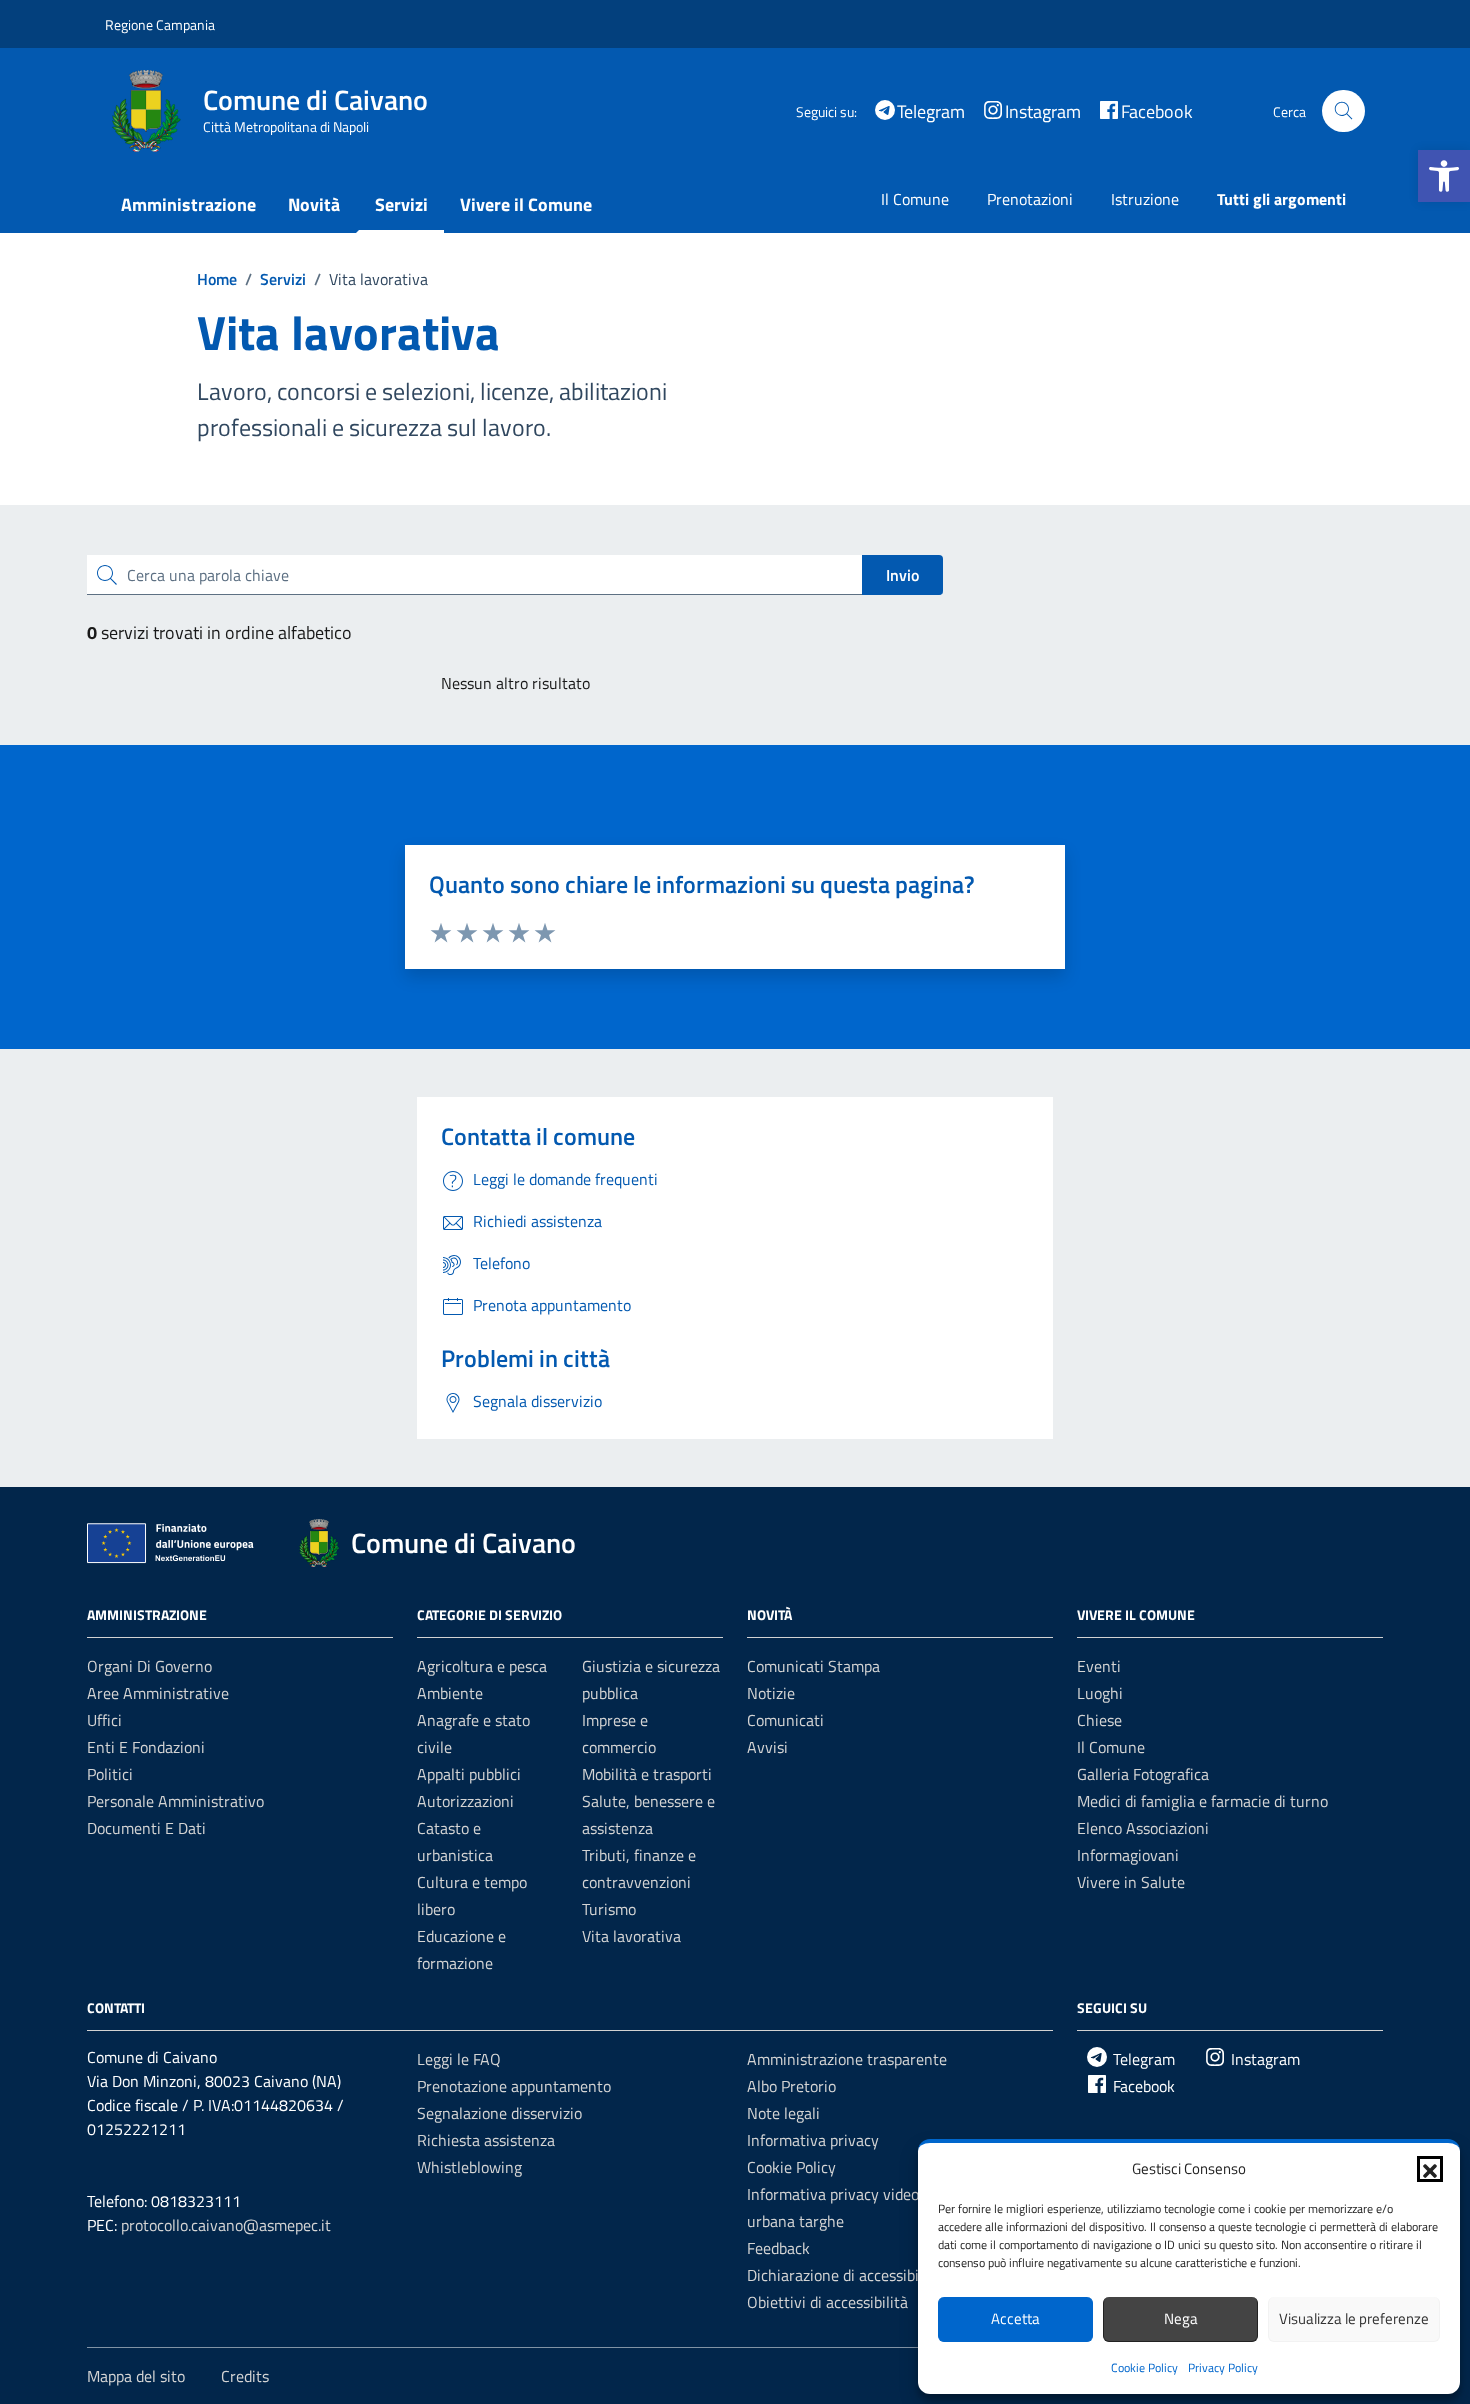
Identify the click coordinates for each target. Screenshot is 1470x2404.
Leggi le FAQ (459, 2059)
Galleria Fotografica (1143, 1774)
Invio (902, 575)
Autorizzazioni (465, 1801)
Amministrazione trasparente (847, 2059)
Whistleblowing (469, 2167)
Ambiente (450, 1693)
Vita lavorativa (631, 1936)
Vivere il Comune (526, 204)
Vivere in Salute (1131, 1882)
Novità (314, 204)
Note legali (783, 2113)
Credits (245, 2376)
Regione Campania (160, 24)
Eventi (1099, 1666)
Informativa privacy (813, 2140)
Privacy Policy (1223, 2367)
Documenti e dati (146, 1828)
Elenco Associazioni (1143, 1828)
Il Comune (915, 199)
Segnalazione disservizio (499, 2113)
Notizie (771, 1693)
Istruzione (1145, 199)
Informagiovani (1128, 1855)
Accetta (1015, 2318)
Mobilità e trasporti (647, 1774)
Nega (1181, 2318)
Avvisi (767, 1747)
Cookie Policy (1144, 2367)
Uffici (104, 1720)
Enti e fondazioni (146, 1747)
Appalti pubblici (469, 1774)
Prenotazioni (1030, 199)
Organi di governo (149, 1666)
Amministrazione (188, 204)
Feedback (778, 2248)
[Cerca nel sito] (1343, 111)
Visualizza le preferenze (1354, 2318)
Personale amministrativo (175, 1801)
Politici (110, 1774)
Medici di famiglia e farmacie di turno (1202, 1801)
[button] (1444, 176)
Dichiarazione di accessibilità (844, 2275)
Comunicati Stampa (813, 1666)
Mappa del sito (136, 2376)
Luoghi (1100, 1693)
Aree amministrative (158, 1693)
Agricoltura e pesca (482, 1666)
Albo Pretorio (791, 2086)
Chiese (1099, 1720)
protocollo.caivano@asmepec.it (226, 2225)
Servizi (401, 204)
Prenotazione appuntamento (514, 2086)
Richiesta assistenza (486, 2140)
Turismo (609, 1909)
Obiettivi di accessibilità (827, 2302)
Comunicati (785, 1720)
